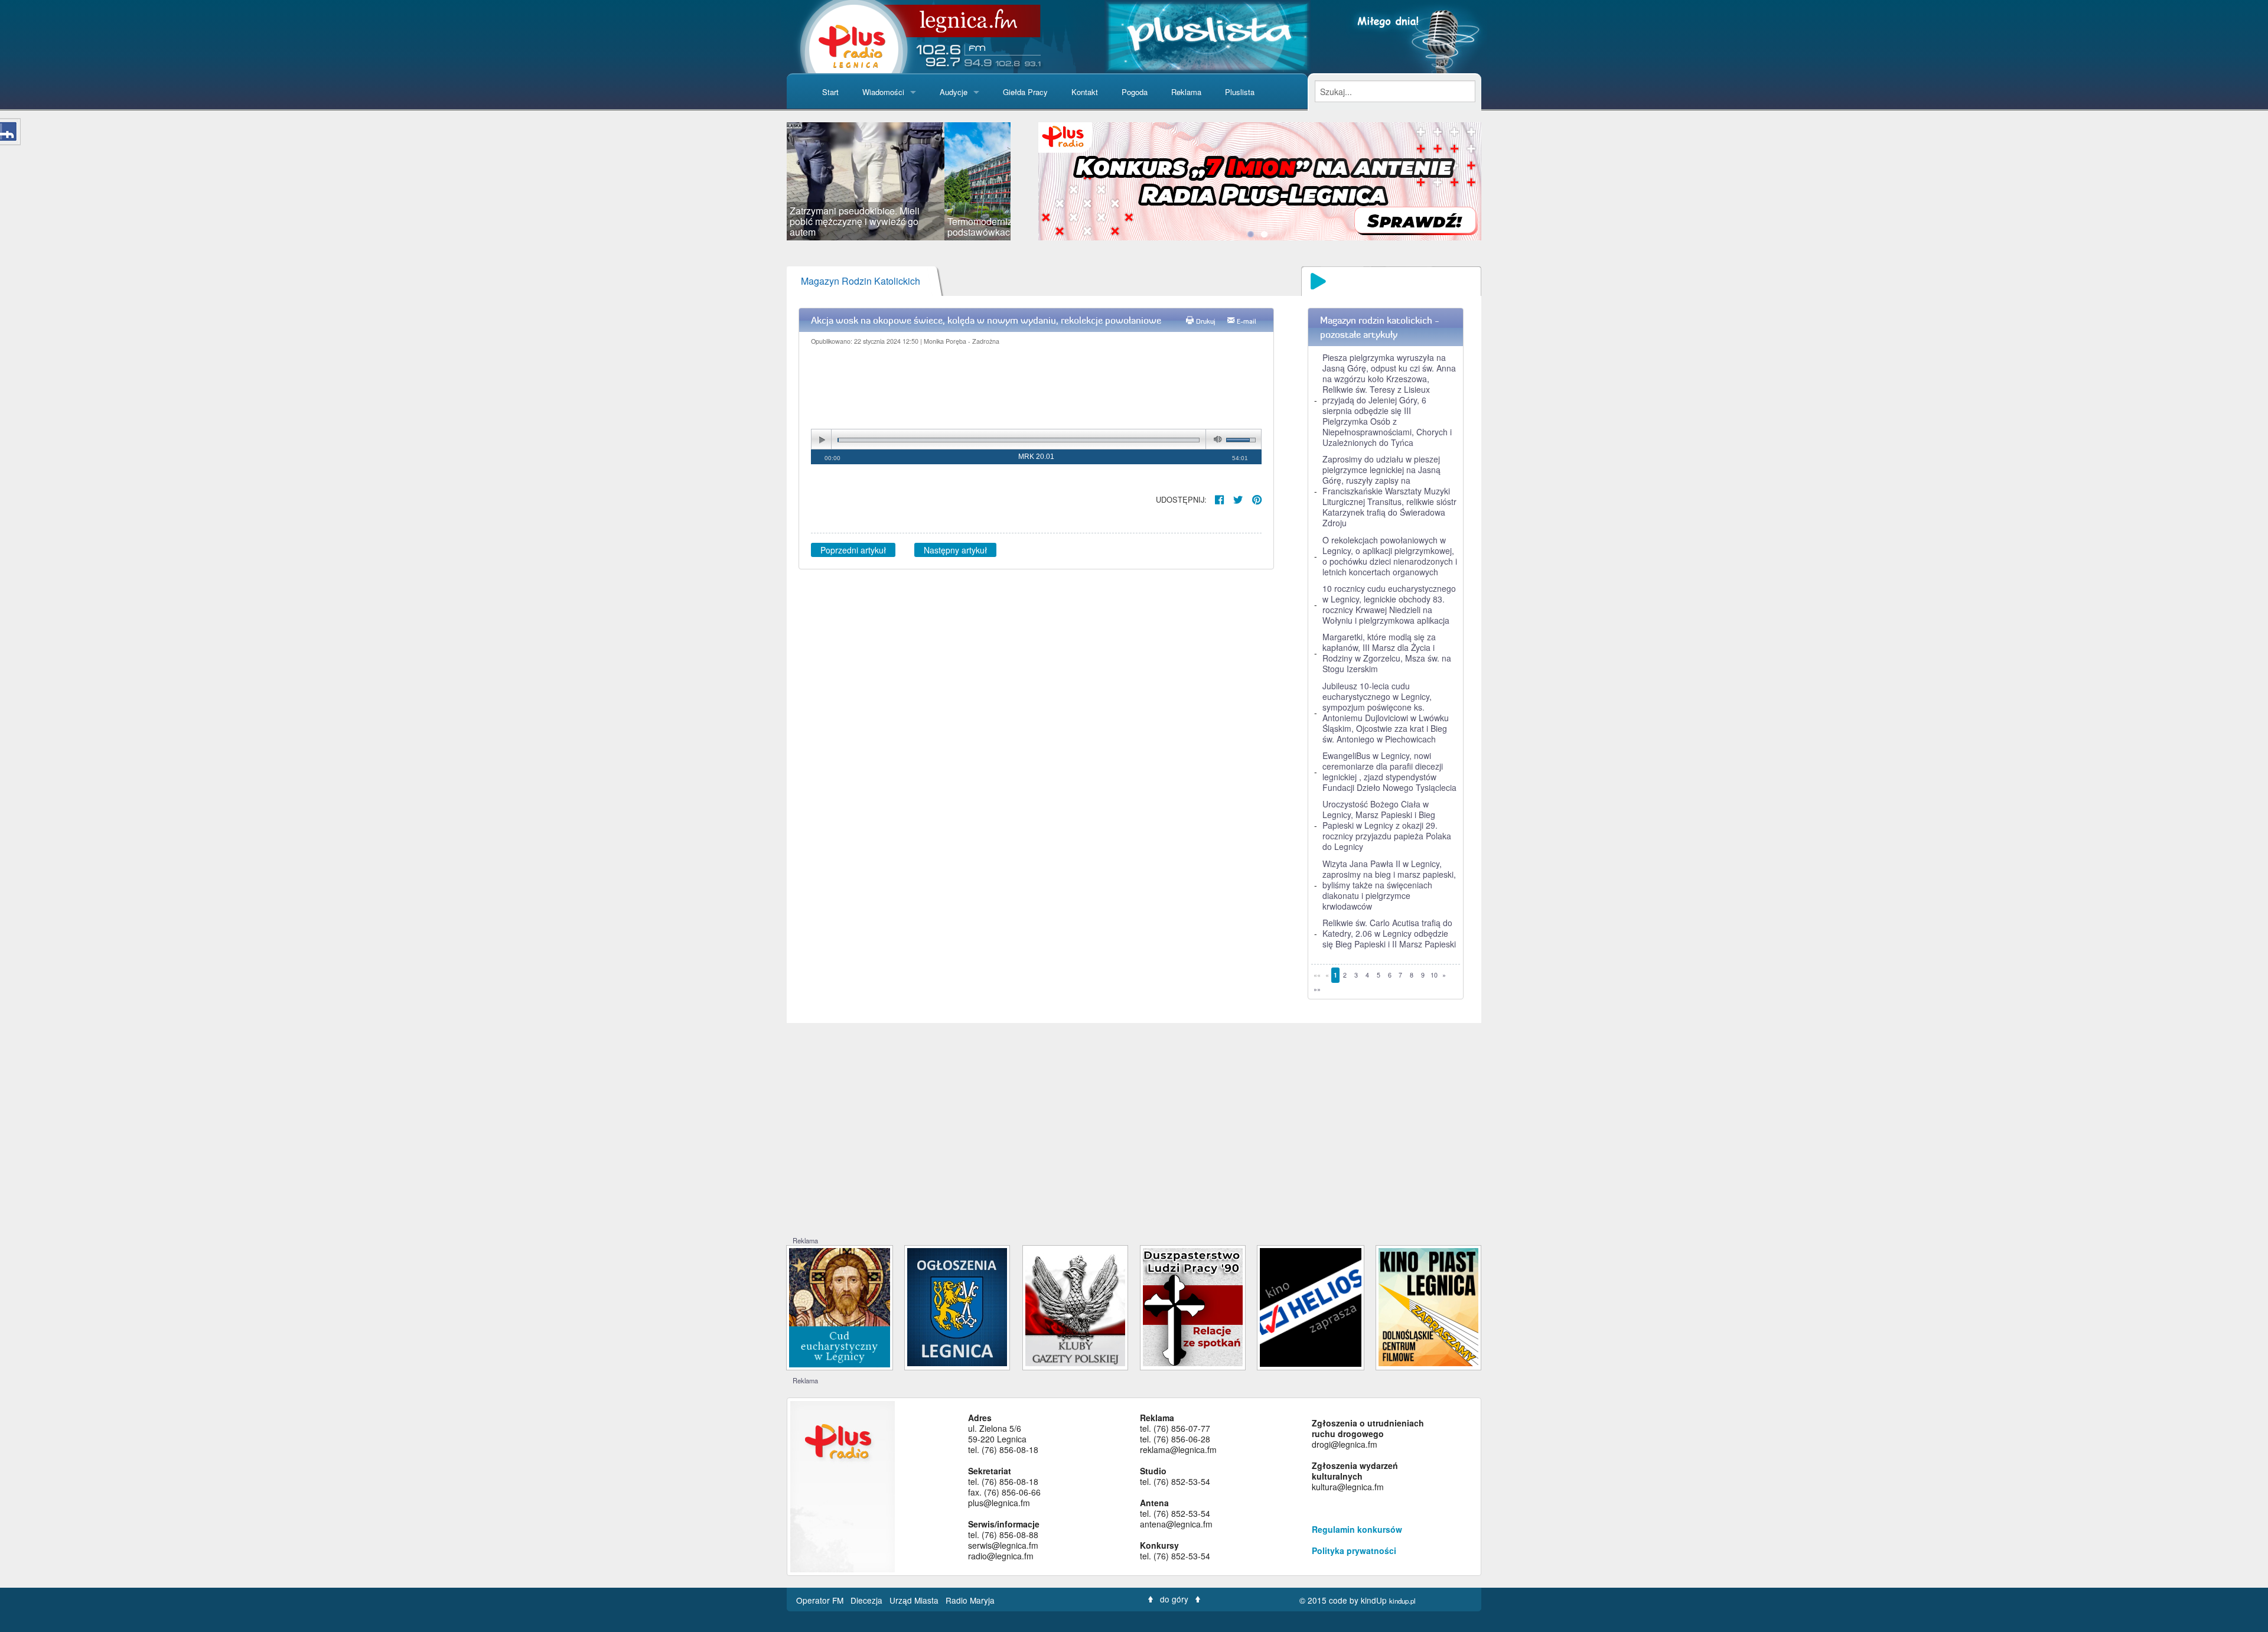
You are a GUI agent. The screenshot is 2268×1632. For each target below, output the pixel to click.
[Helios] (1310, 1306)
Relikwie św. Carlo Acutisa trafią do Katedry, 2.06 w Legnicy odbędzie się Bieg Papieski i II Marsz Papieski (1389, 933)
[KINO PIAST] (1428, 1306)
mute (1216, 440)
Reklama (1186, 92)
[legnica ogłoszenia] (957, 1306)
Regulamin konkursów (1357, 1529)
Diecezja (868, 1600)
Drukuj (1206, 321)
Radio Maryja (970, 1600)
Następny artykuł (955, 550)
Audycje (954, 92)
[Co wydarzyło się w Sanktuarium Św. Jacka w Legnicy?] (840, 1306)
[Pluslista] (1208, 35)
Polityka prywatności (1354, 1550)
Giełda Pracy (1025, 92)
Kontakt (1085, 92)
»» (1317, 989)
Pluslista (1240, 92)
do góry (1174, 1599)
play (822, 440)
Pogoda (1135, 92)
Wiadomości (883, 92)
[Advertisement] (1134, 1147)
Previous (769, 181)
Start (830, 92)
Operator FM (821, 1600)
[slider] (899, 181)
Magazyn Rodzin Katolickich (861, 281)
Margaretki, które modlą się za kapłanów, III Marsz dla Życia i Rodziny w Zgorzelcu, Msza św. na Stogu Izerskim (1387, 653)
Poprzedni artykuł (853, 550)
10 (1434, 975)
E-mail (1247, 321)
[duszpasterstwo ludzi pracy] (1193, 1306)
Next (1028, 181)
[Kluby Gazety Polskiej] (1075, 1306)
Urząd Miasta (915, 1600)
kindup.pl (1402, 1601)
